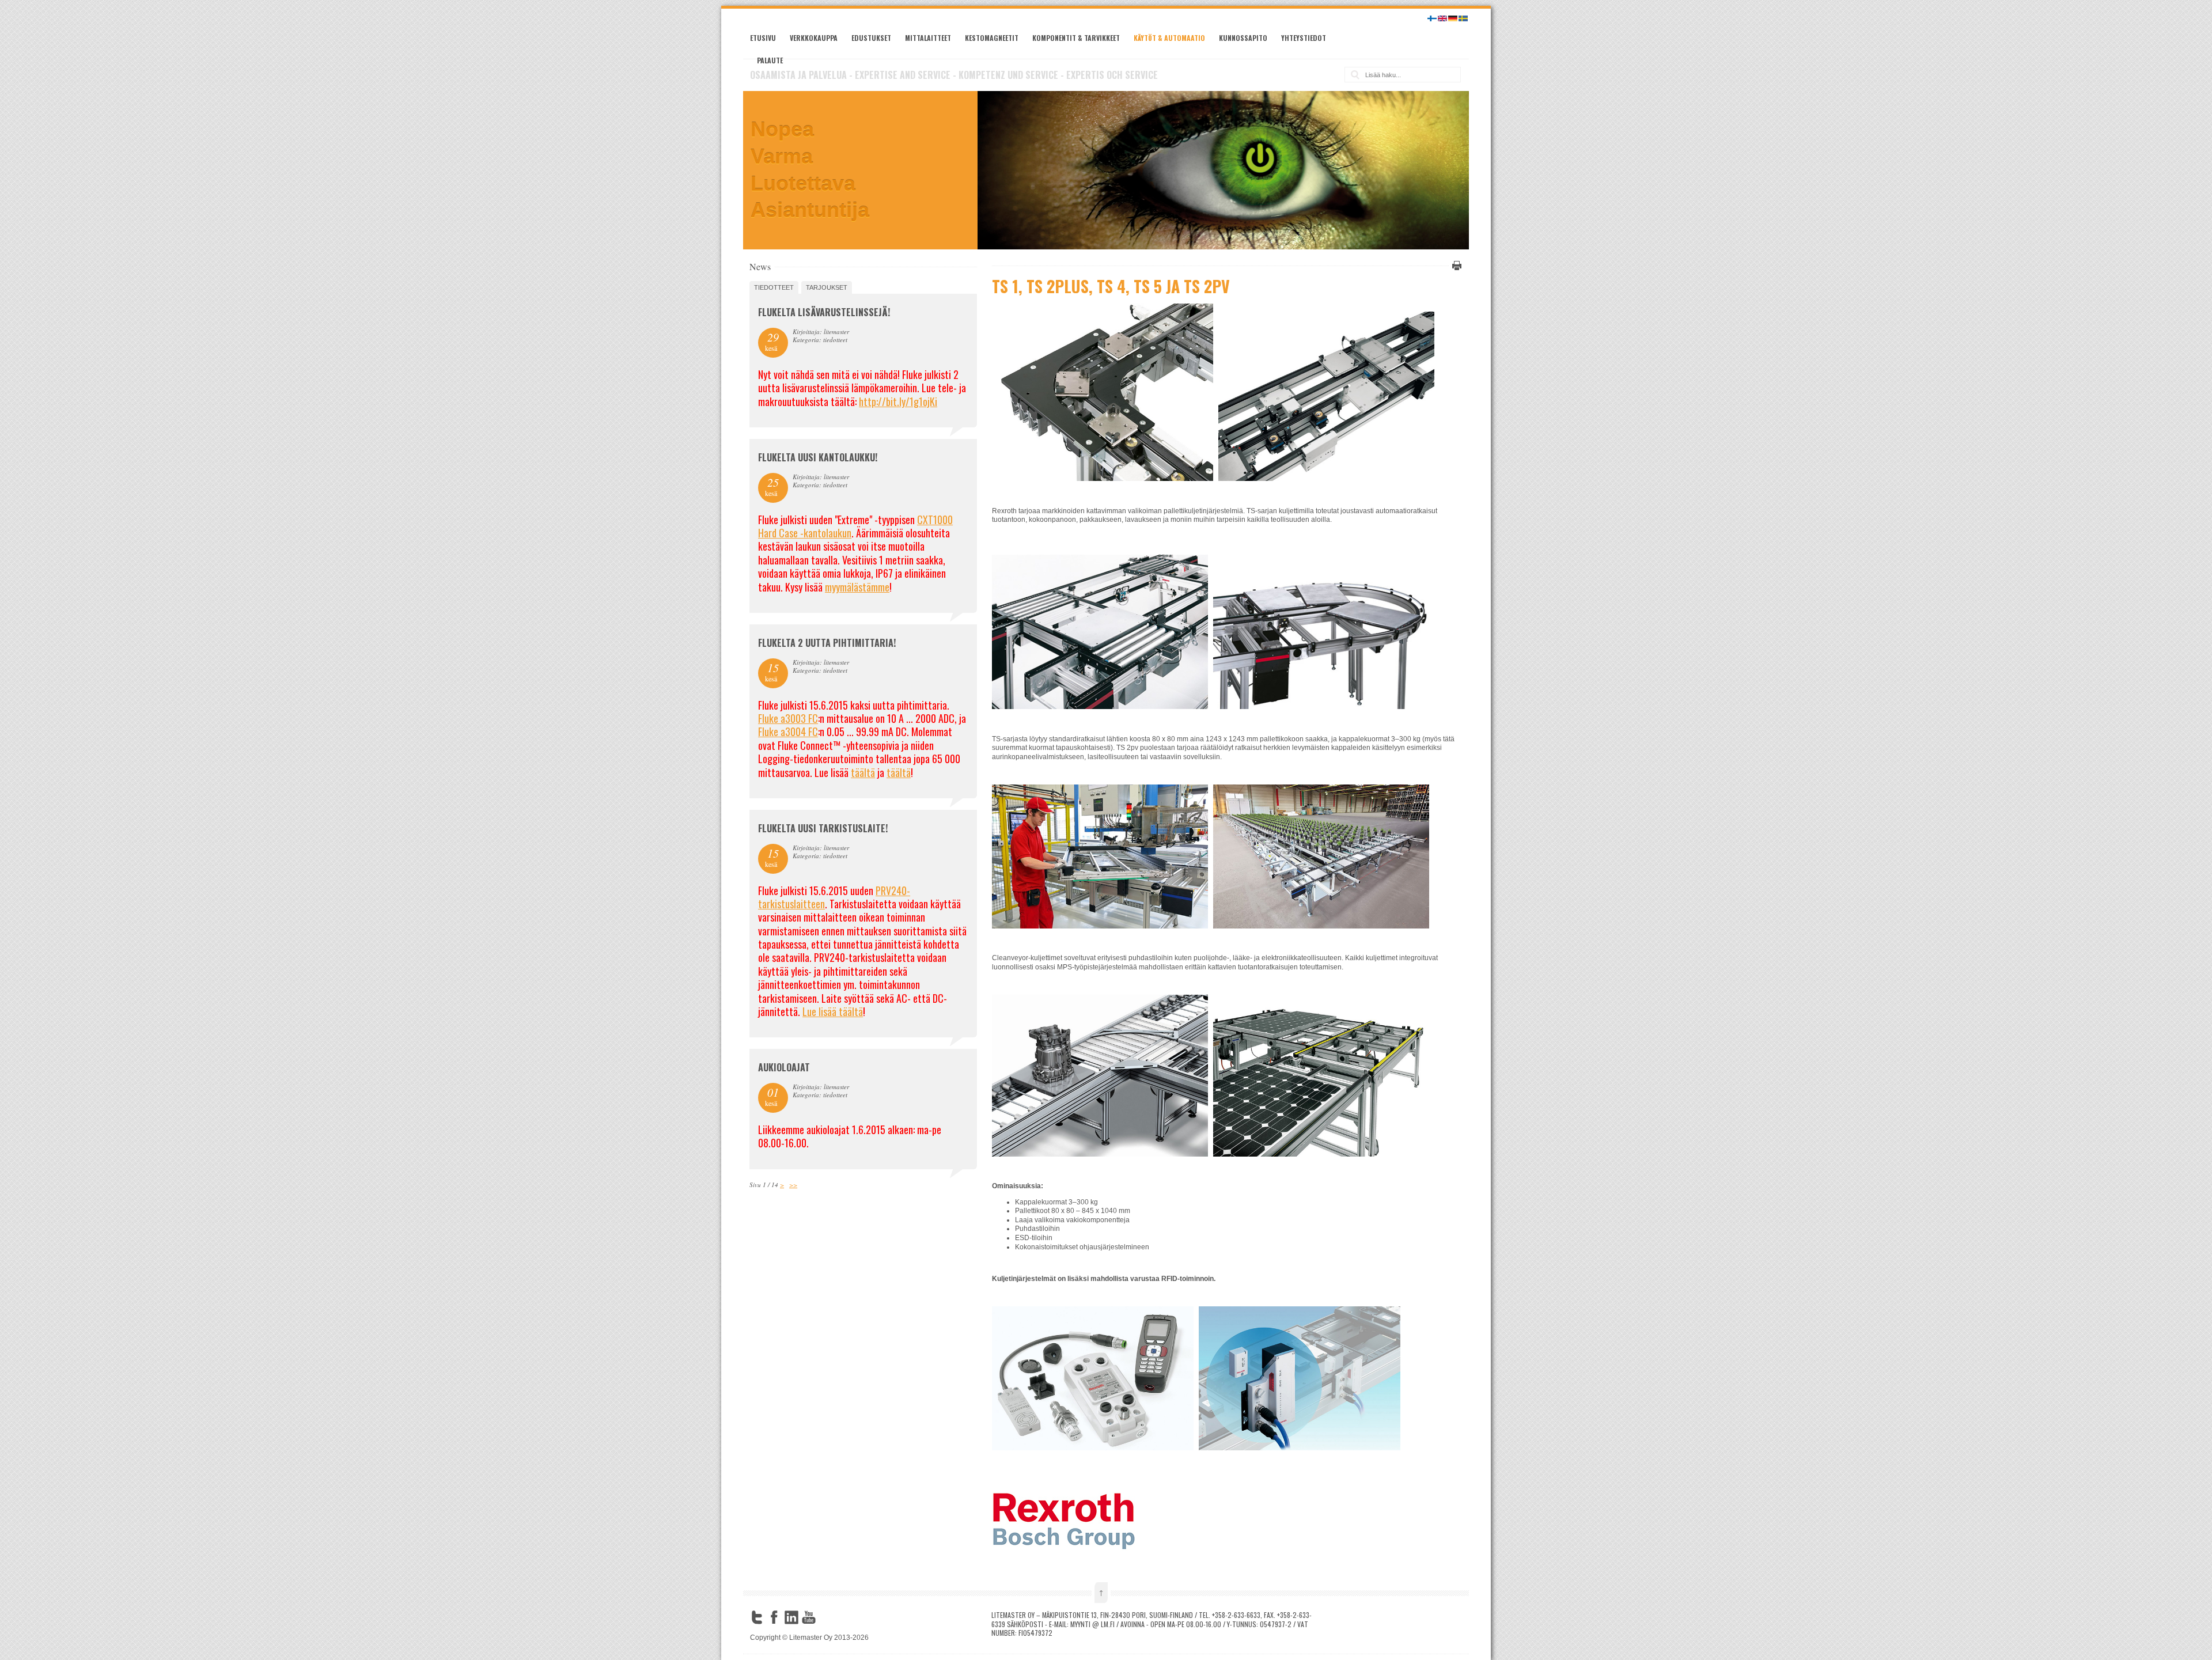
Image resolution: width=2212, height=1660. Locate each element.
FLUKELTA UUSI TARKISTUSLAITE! (823, 828)
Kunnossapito (1243, 38)
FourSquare (826, 1617)
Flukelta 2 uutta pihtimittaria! (827, 643)
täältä (863, 772)
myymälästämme (857, 587)
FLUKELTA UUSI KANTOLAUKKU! (818, 457)
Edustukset (871, 38)
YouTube (809, 1617)
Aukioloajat (784, 1067)
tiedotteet (774, 287)
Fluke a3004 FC (788, 732)
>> (793, 1185)
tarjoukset (827, 287)
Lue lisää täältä (833, 1011)
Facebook (774, 1617)
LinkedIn (791, 1617)
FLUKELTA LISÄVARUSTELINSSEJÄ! (824, 312)
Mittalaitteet (928, 38)
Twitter (757, 1617)
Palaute (770, 60)
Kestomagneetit (992, 38)
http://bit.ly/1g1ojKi (898, 401)
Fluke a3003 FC (788, 718)
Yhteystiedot (1304, 38)
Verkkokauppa (814, 38)
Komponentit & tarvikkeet (1076, 38)
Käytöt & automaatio (1169, 38)
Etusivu (763, 38)
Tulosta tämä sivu (1455, 266)
